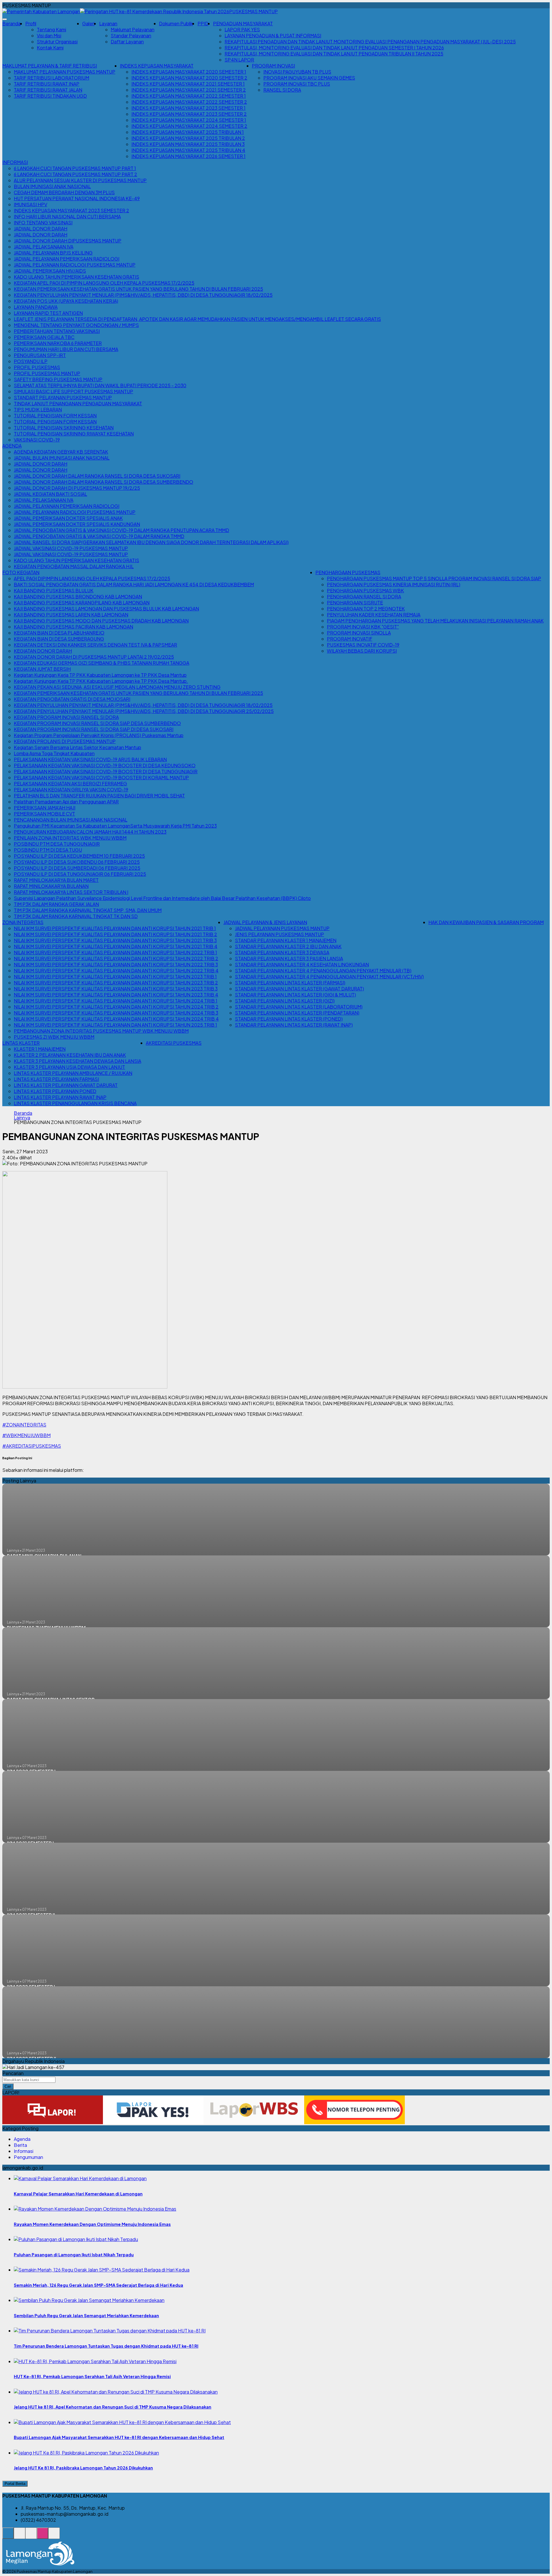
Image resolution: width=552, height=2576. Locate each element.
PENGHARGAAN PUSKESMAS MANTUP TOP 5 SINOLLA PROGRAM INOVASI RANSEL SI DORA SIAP (434, 578)
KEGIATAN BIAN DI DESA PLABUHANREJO (59, 633)
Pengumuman (28, 2157)
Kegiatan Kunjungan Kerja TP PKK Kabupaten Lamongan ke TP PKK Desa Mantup (100, 675)
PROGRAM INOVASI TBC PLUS (297, 84)
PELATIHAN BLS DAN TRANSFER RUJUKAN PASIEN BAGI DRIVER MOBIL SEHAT (99, 796)
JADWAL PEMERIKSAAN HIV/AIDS (50, 271)
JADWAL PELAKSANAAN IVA (44, 247)
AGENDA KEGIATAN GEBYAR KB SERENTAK (61, 452)
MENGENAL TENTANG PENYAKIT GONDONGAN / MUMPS (76, 325)
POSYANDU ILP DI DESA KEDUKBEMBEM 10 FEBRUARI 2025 (79, 856)
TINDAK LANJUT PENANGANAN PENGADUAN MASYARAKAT (78, 403)
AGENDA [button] (12, 446)
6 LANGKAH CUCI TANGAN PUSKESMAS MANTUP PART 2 (75, 174)
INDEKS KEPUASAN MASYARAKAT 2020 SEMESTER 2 (189, 78)
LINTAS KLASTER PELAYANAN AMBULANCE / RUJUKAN (73, 1073)
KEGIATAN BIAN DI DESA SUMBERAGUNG (59, 639)
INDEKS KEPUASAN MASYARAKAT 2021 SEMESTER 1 (188, 84)
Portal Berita (15, 2484)
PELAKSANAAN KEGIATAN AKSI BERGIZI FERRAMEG (70, 783)
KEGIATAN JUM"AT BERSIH (42, 669)
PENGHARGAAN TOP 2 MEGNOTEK (366, 609)
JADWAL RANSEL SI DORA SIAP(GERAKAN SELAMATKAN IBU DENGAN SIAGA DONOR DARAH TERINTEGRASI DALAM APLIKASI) (151, 542)
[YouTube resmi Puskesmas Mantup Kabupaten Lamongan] (54, 2536)
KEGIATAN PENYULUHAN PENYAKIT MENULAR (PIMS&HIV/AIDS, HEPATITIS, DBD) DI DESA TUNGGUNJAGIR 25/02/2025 (144, 711)
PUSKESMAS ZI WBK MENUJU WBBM (54, 1037)
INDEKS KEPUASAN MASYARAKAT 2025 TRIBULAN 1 (188, 132)
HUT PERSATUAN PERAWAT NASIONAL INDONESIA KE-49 (77, 198)
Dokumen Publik (176, 23)
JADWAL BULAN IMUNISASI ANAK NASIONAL (62, 458)
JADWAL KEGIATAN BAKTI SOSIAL (50, 494)
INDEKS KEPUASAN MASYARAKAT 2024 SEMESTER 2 (189, 126)
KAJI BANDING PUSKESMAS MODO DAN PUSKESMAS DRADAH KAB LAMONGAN (101, 621)
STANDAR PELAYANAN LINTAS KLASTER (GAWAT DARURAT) (299, 989)
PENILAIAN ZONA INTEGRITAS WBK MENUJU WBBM (70, 838)
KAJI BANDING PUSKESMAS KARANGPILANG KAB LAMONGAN (82, 602)
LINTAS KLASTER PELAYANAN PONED (55, 1091)
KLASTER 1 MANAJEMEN (40, 1049)
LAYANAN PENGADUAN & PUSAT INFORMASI (273, 35)
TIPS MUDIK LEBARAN (38, 409)
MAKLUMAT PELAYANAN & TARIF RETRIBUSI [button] (50, 66)
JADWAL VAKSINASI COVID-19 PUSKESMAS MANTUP (71, 548)
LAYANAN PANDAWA (36, 307)
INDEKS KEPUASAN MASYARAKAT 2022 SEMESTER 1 (189, 96)
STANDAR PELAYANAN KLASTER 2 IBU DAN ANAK (288, 946)
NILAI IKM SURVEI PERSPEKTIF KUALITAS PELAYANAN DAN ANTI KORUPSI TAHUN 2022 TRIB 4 (116, 970)
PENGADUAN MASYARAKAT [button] (243, 23)
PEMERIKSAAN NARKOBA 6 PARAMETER (58, 343)
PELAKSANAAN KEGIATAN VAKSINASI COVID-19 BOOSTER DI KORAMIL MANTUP (101, 777)
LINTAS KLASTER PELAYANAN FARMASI (56, 1079)
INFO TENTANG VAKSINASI (43, 222)
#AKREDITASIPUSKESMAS (32, 1446)
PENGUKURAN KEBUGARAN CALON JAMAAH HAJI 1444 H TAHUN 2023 (90, 832)
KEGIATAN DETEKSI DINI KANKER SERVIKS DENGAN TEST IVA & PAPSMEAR (95, 645)
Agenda (22, 2139)
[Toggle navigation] (5, 19)
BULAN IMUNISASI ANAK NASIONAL (52, 186)
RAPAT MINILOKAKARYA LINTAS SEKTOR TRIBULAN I (71, 892)
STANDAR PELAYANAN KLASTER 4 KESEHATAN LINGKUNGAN (302, 964)
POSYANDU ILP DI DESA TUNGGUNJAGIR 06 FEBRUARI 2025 (80, 874)
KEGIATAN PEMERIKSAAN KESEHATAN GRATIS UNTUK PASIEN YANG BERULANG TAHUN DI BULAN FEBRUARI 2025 (138, 289)
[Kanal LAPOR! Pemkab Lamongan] (20, 2536)
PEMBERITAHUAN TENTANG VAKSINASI (57, 331)
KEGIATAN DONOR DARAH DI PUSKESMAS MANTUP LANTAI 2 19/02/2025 (94, 657)
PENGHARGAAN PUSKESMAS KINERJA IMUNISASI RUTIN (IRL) (394, 584)
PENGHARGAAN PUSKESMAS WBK (365, 590)
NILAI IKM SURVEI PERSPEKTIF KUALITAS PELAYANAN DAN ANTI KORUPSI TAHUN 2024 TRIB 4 (116, 1019)
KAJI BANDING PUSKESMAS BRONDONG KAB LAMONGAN (78, 596)
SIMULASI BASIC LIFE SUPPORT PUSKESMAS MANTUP (73, 391)
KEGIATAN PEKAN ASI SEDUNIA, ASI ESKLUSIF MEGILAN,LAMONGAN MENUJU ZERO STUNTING (117, 687)
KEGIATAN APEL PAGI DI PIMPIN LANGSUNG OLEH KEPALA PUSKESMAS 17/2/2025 (104, 283)
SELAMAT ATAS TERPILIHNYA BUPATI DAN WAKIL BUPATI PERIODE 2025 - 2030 (100, 385)
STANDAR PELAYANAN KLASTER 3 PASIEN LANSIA (289, 958)
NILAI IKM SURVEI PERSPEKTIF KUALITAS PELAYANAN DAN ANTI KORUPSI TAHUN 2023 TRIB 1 (115, 976)
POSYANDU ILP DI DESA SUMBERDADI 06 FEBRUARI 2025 (77, 868)
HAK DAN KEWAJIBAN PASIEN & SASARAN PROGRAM (486, 922)
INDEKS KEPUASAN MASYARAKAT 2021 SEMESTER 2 (189, 90)
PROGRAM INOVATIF (350, 639)
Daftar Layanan (127, 42)
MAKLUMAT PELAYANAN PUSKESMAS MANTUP (65, 72)
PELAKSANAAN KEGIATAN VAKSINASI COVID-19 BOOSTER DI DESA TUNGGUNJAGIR (106, 771)
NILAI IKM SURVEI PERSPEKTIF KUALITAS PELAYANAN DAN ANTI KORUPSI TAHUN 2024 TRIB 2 (116, 1007)
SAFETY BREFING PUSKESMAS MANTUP (58, 379)
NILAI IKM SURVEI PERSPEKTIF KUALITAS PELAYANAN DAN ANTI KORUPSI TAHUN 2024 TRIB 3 (116, 1013)
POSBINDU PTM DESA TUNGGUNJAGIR (57, 844)
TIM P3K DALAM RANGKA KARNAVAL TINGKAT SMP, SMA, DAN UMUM (88, 910)
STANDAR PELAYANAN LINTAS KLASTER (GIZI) (285, 1001)
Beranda (11, 23)
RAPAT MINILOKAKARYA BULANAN (51, 886)
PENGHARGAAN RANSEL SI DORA (364, 596)
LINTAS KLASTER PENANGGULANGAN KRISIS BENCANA (75, 1103)
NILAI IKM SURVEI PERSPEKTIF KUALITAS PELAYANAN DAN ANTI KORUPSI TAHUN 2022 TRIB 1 (115, 952)
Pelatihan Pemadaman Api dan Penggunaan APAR (66, 802)
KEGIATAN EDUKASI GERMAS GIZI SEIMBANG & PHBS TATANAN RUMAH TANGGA (101, 663)
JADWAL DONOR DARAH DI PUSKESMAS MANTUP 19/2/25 (77, 488)
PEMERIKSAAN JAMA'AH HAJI (45, 808)
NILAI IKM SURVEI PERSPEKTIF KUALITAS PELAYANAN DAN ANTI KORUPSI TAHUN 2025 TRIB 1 (115, 1025)
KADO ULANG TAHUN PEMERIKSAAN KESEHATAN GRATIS (76, 277)
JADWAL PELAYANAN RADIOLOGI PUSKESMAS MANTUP (75, 265)
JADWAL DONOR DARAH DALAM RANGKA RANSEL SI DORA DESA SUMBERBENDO (103, 482)
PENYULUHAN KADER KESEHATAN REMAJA (374, 615)
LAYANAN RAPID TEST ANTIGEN (48, 313)
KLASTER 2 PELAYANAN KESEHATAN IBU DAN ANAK (70, 1055)
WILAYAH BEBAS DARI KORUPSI (362, 651)
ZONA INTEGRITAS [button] (23, 922)
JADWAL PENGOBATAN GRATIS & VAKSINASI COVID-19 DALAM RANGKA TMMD (99, 536)
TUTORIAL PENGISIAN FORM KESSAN (55, 415)
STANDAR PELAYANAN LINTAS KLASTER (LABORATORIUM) (299, 1007)
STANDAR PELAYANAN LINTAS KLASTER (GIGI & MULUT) (295, 995)
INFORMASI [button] (15, 162)
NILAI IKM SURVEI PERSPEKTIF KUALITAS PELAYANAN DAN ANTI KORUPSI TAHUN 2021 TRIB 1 (115, 928)
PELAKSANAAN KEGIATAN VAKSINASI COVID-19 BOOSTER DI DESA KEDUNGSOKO (105, 765)
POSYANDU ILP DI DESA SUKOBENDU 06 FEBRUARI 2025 (77, 862)
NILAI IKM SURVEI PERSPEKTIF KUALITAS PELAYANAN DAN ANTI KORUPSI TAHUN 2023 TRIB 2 (116, 983)
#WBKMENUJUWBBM (26, 1435)
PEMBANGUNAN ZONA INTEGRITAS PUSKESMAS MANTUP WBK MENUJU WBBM (101, 1031)
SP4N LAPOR (239, 60)
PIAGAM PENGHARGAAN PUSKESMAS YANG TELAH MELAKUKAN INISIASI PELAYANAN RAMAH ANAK (435, 621)
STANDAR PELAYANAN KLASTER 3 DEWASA (282, 952)
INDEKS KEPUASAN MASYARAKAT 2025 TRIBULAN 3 (188, 144)
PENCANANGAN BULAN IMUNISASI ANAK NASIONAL (71, 820)
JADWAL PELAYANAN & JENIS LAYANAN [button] (265, 922)
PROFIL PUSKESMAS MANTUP (47, 373)
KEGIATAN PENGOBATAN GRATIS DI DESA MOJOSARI (72, 699)
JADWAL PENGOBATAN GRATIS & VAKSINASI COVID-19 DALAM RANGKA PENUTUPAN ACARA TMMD (121, 530)
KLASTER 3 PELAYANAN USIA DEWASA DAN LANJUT (69, 1067)
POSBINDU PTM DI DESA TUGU (48, 850)
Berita (20, 2145)
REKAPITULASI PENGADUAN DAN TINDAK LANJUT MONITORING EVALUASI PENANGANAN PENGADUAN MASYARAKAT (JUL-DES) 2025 (370, 42)
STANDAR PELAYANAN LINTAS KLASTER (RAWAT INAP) (294, 1025)
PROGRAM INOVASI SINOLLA (359, 633)
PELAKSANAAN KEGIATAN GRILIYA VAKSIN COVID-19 (71, 789)
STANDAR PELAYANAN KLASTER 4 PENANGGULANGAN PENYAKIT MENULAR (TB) (323, 970)
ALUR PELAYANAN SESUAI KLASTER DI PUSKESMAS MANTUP (80, 180)
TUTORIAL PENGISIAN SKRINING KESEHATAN (64, 428)
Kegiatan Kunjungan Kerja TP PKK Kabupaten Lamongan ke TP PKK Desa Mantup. (101, 681)
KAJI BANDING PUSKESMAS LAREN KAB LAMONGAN (71, 615)
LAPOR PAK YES (242, 29)
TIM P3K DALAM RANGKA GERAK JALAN (56, 904)
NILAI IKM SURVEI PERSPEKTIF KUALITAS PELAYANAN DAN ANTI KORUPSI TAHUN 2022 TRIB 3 (116, 964)
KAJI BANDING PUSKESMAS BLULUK (54, 590)
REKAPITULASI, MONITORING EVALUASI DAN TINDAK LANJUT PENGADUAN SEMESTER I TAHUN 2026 (334, 48)
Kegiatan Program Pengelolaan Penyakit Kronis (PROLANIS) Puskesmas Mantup (99, 735)
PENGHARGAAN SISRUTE (355, 602)
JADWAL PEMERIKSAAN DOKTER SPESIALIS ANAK (68, 518)
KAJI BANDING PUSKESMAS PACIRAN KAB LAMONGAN (73, 627)
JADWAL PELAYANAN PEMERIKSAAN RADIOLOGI (67, 259)
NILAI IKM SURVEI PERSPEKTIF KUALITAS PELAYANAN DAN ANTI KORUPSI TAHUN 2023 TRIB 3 (116, 989)
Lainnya (22, 1118)
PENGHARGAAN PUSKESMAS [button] (348, 572)
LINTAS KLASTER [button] (21, 1043)
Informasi (24, 2151)
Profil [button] (31, 23)
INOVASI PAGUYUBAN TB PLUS (297, 72)
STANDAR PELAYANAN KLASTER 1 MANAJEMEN (286, 940)
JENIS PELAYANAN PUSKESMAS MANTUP (279, 934)
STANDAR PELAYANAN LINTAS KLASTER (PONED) (289, 1019)
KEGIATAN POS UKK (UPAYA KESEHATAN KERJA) (66, 301)
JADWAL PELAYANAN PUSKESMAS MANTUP (282, 928)
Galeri (88, 23)
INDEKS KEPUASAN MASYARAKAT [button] (157, 66)
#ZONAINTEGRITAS (24, 1425)
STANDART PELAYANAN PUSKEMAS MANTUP (63, 397)
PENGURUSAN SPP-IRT (40, 355)
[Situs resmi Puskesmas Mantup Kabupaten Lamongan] (8, 2536)
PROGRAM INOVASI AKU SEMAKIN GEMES (309, 78)
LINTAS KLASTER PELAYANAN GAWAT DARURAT (66, 1085)
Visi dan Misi (49, 35)
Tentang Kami (51, 29)
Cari (8, 2086)
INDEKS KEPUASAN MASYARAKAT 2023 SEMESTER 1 (188, 108)
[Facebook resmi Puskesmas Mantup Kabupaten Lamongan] (31, 2536)
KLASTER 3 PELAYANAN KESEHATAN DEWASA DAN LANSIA (77, 1061)
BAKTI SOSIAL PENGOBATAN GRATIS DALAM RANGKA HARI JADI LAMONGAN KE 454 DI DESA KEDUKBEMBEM (134, 584)
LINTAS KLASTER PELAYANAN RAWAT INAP (60, 1097)
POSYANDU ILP (31, 361)
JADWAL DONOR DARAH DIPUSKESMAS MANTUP (68, 241)
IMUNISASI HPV (30, 204)
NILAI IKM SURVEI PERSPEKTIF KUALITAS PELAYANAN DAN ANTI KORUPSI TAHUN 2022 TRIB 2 (116, 958)
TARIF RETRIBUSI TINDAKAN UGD (50, 96)
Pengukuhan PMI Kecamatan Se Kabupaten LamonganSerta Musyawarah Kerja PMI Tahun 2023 (115, 826)
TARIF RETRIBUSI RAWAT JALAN (48, 90)
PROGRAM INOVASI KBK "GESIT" (363, 627)
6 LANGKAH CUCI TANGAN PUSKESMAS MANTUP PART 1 (75, 168)
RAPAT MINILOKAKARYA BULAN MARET (56, 880)
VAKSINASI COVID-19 (37, 440)
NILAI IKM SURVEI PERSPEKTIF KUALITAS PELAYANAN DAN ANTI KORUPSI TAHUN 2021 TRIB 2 (115, 934)
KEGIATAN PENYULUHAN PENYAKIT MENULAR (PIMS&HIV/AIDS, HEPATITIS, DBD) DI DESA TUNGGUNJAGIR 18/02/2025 (143, 295)
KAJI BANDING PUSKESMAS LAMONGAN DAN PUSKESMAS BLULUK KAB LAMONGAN (106, 609)
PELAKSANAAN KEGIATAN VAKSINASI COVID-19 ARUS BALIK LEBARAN (90, 759)
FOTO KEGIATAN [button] (21, 572)
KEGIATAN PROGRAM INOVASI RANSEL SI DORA (66, 717)
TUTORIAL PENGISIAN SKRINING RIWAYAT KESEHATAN (74, 434)
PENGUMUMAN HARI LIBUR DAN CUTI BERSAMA (66, 349)
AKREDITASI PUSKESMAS (174, 1043)
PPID (203, 23)
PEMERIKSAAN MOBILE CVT (44, 814)
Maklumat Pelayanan (133, 29)
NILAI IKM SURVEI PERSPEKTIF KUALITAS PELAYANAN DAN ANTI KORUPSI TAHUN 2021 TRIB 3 (115, 940)
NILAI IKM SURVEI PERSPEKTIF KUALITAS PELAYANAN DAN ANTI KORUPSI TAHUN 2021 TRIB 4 (116, 946)
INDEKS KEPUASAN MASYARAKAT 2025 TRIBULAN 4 (188, 150)
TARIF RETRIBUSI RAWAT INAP (47, 84)
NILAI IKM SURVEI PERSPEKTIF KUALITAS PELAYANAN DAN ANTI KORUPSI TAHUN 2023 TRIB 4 (116, 995)
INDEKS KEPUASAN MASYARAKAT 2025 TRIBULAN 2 (188, 138)
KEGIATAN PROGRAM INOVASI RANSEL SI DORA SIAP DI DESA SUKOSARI (94, 729)
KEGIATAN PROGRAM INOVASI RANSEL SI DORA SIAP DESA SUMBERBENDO (97, 723)
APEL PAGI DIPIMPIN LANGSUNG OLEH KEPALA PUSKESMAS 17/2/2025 (92, 578)
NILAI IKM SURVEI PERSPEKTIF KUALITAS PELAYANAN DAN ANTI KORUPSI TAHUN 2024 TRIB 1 (116, 1001)
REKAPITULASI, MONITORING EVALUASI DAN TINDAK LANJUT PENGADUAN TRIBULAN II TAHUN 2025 (334, 54)
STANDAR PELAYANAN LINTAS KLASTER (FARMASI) (290, 983)
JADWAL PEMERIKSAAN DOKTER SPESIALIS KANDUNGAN (77, 524)
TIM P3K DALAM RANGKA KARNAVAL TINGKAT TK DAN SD (76, 916)
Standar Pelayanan (131, 35)
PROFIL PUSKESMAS (37, 367)
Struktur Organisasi (57, 42)
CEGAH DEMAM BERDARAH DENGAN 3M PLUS (64, 192)
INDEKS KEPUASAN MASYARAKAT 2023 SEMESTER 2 (189, 114)
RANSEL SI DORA (282, 90)
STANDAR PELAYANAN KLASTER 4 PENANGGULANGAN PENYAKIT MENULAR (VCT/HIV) (329, 976)
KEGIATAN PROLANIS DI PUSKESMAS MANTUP (65, 741)
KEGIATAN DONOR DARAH (43, 651)
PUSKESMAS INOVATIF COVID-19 (363, 645)
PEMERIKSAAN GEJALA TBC (44, 337)
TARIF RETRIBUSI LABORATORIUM (51, 78)
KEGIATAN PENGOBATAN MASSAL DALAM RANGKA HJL (74, 566)
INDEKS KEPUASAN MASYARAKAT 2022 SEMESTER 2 (189, 102)
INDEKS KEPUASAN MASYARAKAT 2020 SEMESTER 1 (189, 72)
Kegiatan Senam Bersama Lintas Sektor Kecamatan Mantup (77, 747)
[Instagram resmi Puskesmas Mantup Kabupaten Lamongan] (43, 2536)
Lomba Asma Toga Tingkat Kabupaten (54, 753)
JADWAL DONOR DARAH (41, 229)
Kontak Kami (50, 48)
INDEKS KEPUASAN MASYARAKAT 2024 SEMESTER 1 (189, 120)
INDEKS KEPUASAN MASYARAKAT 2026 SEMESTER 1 (188, 156)
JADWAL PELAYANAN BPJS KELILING (53, 253)
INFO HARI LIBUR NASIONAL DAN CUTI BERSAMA (67, 216)
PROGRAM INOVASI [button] (273, 66)
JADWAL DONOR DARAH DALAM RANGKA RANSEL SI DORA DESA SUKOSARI (97, 476)
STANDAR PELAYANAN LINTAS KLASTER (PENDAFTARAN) (297, 1013)
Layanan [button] (108, 23)
